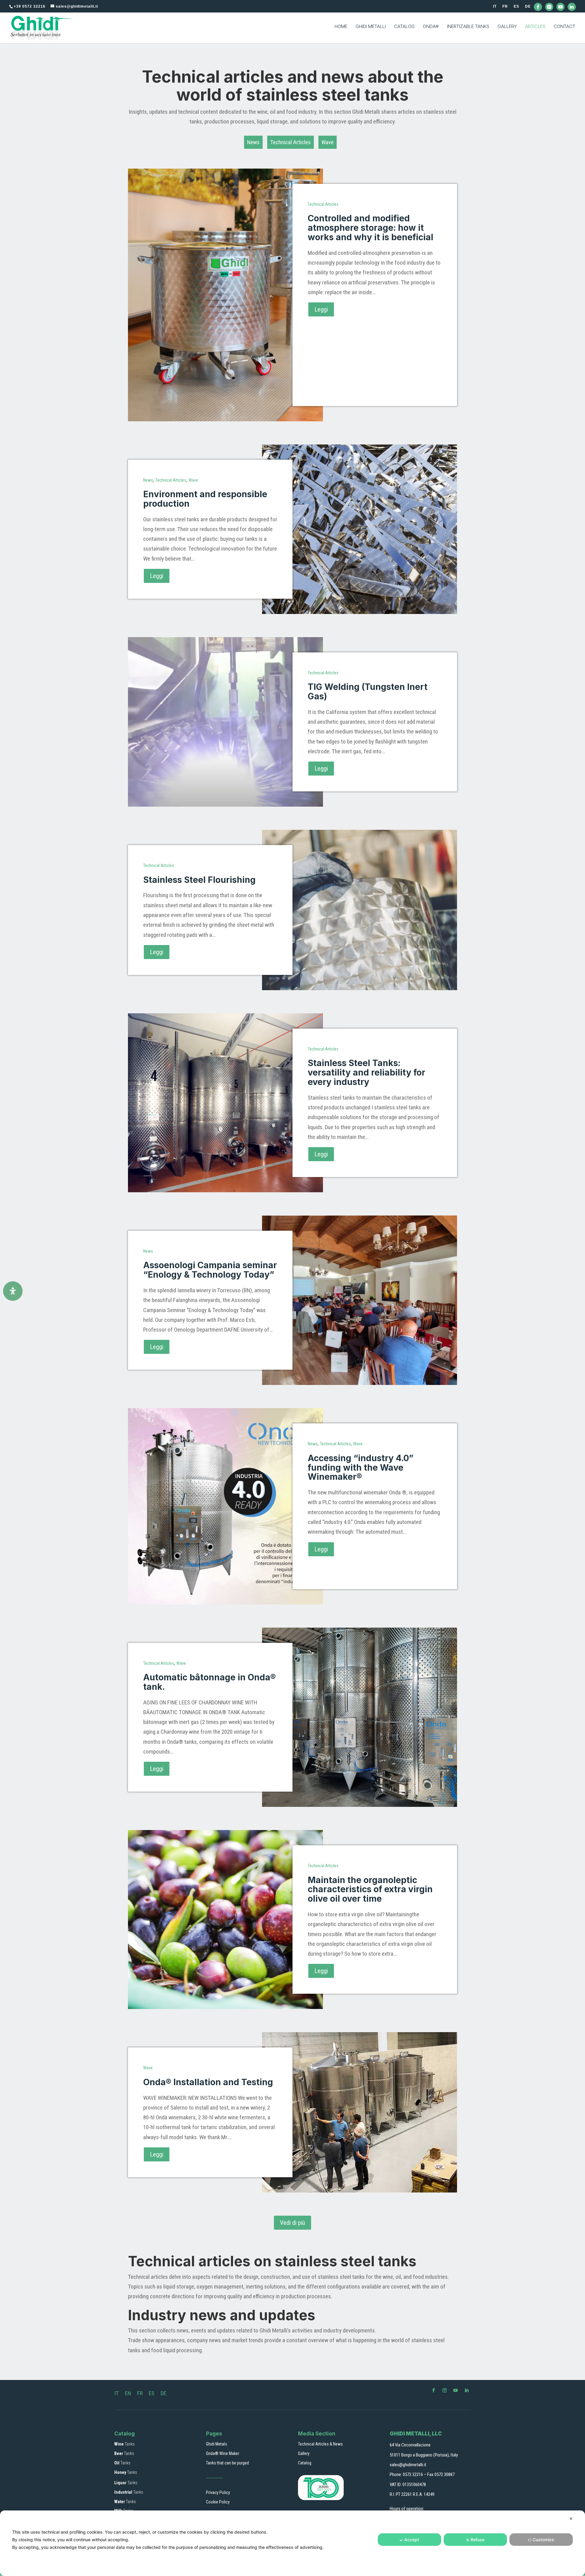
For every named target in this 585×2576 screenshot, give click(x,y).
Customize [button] (543, 2540)
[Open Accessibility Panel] (13, 1291)
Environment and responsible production (205, 499)
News (253, 142)
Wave (328, 142)
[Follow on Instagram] (445, 2390)
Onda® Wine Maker (223, 2453)
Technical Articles (291, 142)
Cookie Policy (218, 2502)
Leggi (321, 309)
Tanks (124, 2444)
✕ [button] (571, 2519)
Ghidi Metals (216, 2444)
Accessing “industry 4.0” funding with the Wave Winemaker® (361, 1468)
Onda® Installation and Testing (208, 2082)
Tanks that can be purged (227, 2463)
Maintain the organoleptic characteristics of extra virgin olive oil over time (370, 1889)
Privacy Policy (218, 2492)
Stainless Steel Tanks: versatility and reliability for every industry (367, 1072)
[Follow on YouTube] (456, 2390)
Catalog (305, 2463)
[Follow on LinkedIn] (466, 2390)
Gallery (304, 2453)
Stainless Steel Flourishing (199, 880)
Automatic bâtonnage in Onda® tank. (209, 1682)
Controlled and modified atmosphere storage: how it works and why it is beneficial (370, 228)
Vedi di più (292, 2223)
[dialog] (292, 2543)
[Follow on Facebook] (434, 2390)
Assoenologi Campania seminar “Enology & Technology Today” (210, 1270)
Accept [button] (412, 2540)
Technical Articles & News (320, 2444)
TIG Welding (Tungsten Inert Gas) (368, 692)
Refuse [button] (477, 2540)
